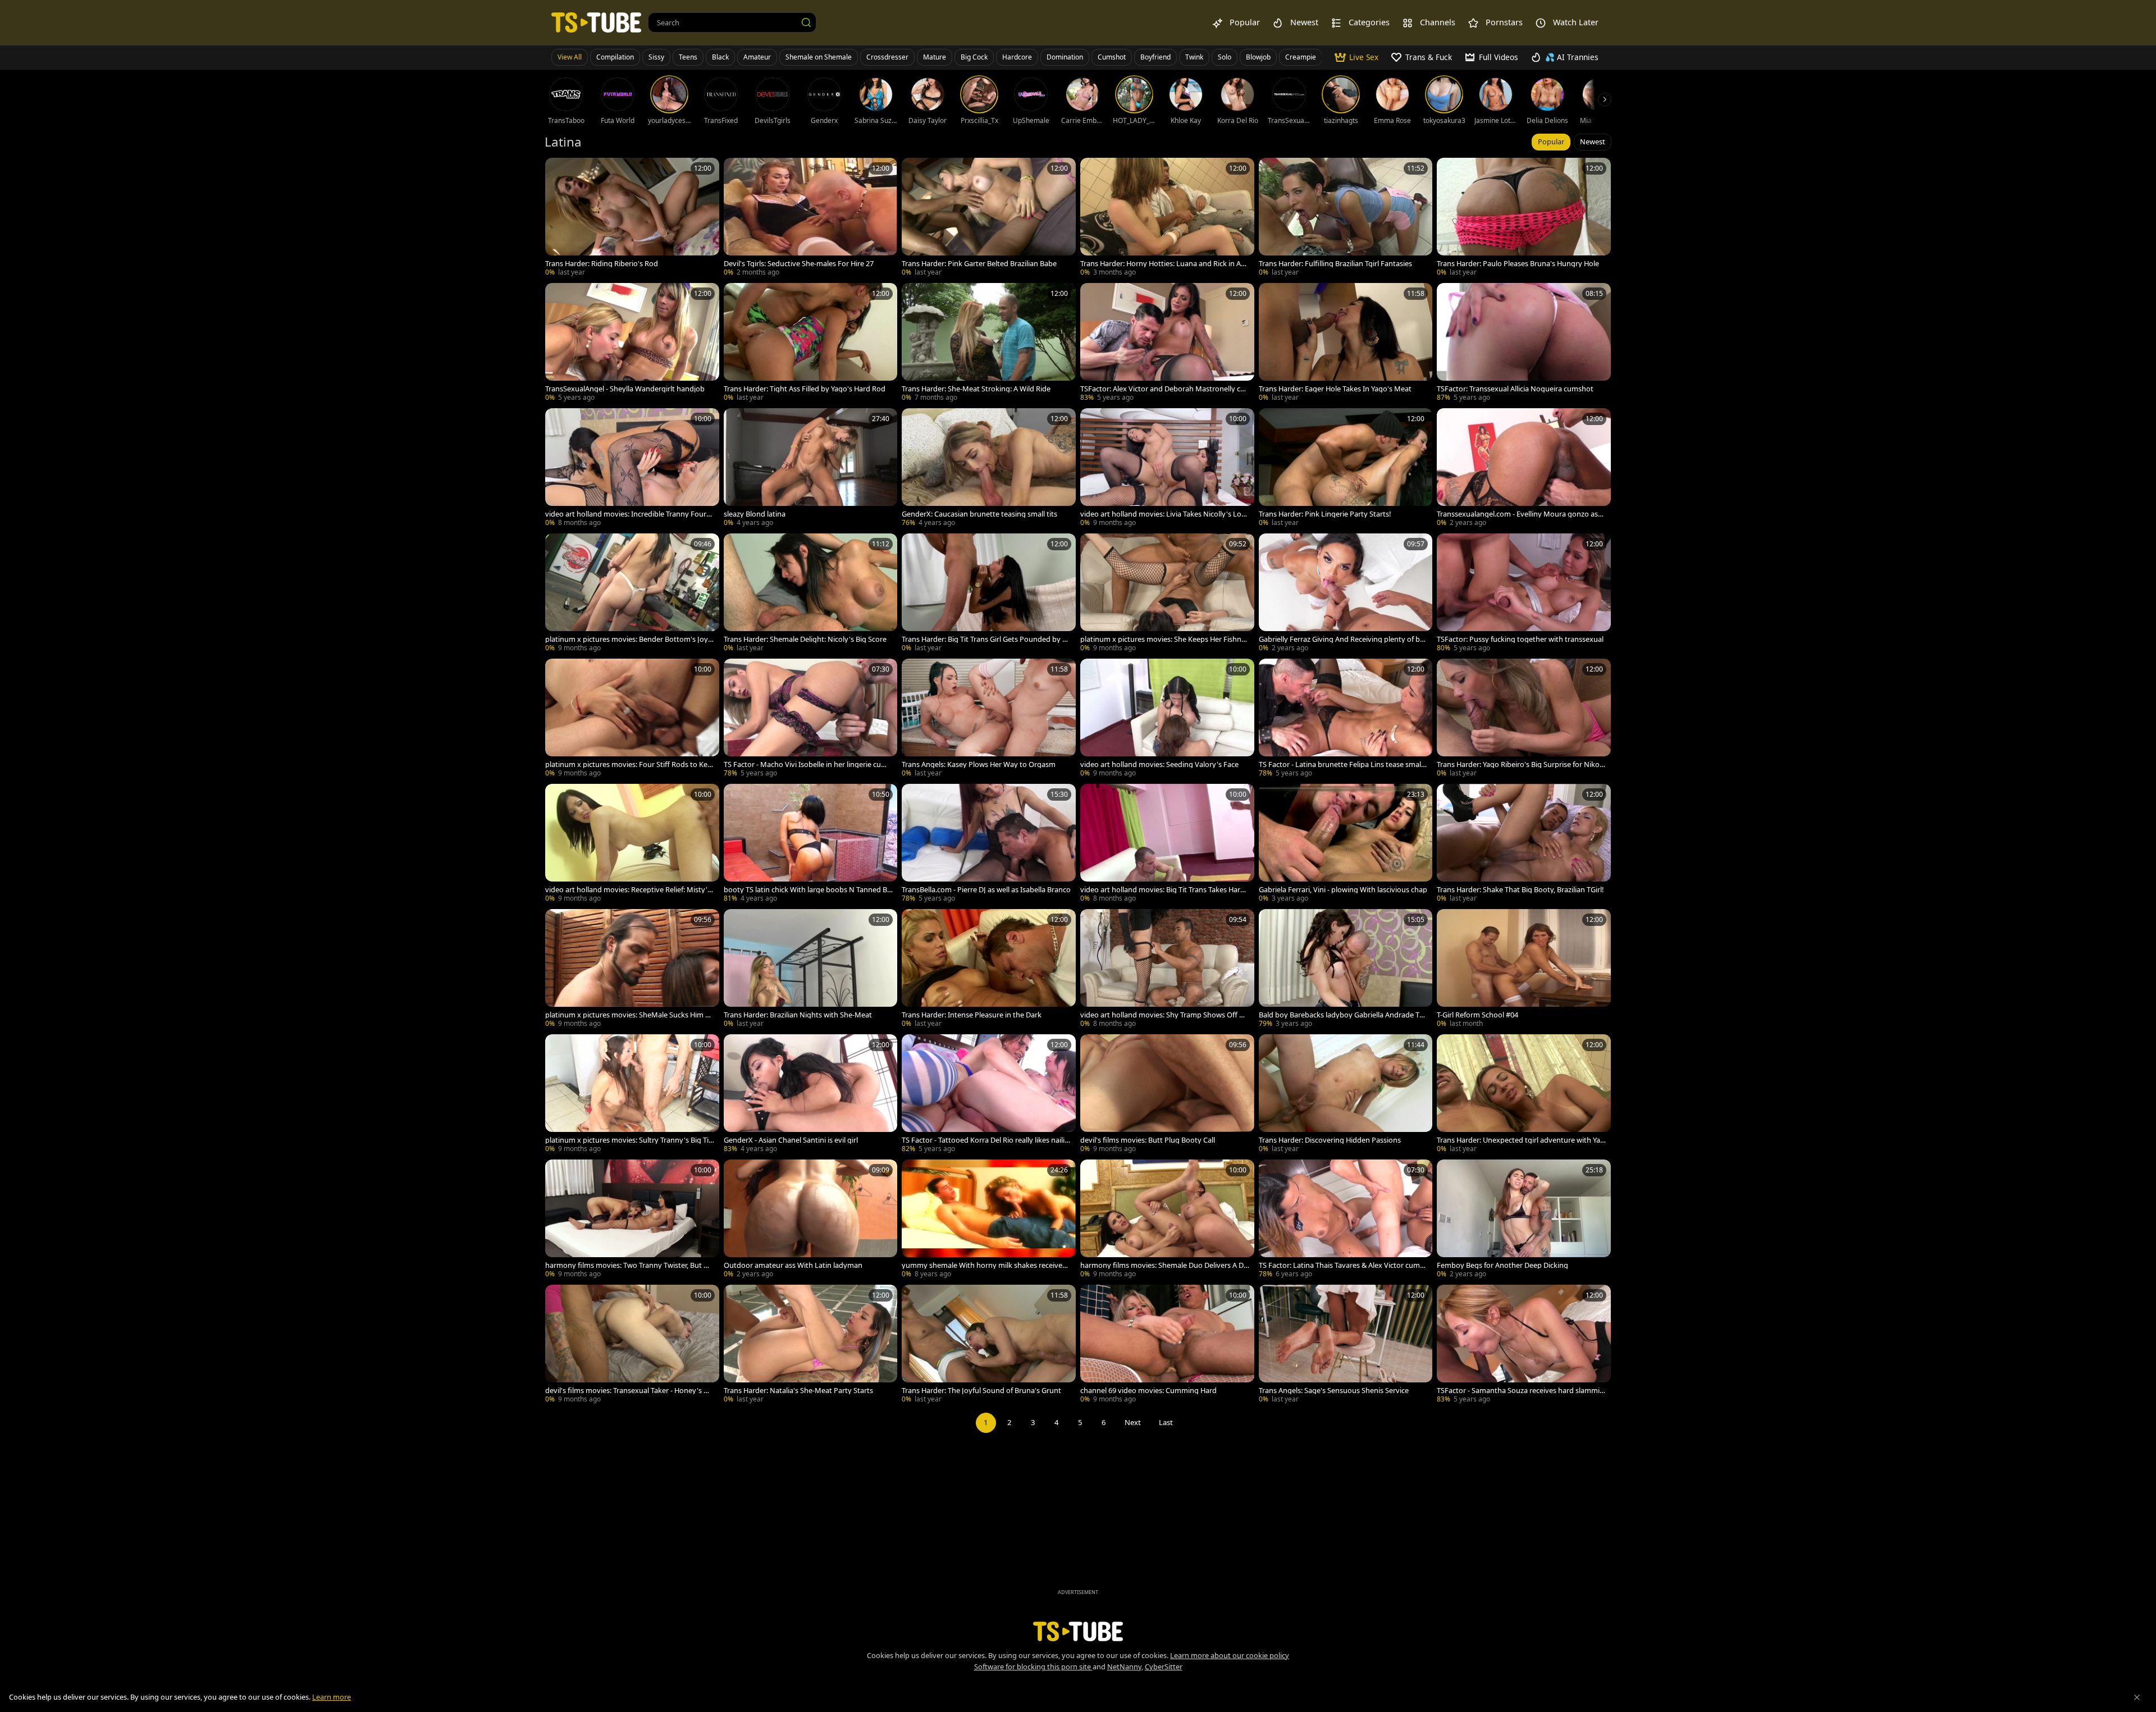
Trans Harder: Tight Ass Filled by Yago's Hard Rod (805, 389)
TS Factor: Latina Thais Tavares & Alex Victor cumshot (1343, 1265)
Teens (688, 57)
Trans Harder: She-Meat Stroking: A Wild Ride (976, 389)
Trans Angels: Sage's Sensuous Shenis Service (1334, 1391)
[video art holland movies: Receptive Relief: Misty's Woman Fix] (632, 844)
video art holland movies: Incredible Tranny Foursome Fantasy (630, 514)
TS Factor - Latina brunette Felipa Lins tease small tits (1343, 764)
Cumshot (1112, 57)
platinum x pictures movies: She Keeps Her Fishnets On (1164, 639)
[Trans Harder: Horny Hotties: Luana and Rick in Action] (1167, 218)
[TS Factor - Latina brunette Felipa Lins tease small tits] (1346, 719)
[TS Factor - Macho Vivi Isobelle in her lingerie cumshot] (811, 719)
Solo (1225, 57)
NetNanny (1124, 1667)
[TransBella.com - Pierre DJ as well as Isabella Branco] (989, 844)
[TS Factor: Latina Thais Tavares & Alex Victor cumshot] (1346, 1220)
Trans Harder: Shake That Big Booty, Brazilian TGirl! (1520, 890)
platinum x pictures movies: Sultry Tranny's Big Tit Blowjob (628, 1140)
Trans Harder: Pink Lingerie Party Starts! (1325, 514)
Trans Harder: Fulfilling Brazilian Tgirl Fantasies (1335, 264)
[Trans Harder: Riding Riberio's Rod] (632, 218)
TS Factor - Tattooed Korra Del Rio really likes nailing (985, 1140)
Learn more (332, 1697)
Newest (1593, 141)
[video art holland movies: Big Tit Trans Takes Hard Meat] (1167, 844)
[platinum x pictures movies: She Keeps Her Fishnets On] (1167, 594)
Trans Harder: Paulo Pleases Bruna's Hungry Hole (1518, 264)
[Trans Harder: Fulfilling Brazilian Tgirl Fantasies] (1346, 218)
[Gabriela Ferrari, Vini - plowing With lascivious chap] (1346, 844)
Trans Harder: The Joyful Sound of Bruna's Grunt (981, 1391)
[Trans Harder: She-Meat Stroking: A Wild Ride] (989, 343)
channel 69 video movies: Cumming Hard (1148, 1391)
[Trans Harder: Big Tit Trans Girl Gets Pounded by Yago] (989, 594)
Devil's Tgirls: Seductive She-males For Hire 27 (799, 264)
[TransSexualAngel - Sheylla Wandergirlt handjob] (632, 343)
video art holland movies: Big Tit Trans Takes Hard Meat (1162, 890)
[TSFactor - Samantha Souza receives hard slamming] (1524, 1345)
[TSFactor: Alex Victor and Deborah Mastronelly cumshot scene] (1167, 343)
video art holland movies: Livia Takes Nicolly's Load (1163, 514)
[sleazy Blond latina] (811, 469)
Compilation (615, 57)
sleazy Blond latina (755, 514)
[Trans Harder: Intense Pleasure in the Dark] (989, 969)
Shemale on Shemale (819, 57)
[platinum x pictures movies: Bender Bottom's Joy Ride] (632, 594)
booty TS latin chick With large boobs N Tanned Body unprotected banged (808, 890)
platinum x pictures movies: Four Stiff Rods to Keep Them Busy (628, 764)
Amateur (757, 57)
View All (570, 57)
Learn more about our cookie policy (1230, 1655)
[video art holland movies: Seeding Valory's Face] (1167, 719)
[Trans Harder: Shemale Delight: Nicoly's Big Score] (811, 594)
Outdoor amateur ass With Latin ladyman (793, 1265)
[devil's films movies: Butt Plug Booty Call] (1167, 1095)
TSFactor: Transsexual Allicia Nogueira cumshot (1515, 389)
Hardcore (1017, 57)
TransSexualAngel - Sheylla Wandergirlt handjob (625, 389)
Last (1166, 1422)
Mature (935, 57)
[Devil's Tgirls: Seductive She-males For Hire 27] (811, 218)
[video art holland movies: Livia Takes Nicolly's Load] (1167, 469)
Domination (1065, 57)
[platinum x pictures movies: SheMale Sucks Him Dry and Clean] (632, 969)
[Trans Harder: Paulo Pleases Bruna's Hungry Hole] (1524, 218)
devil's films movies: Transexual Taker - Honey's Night (628, 1391)
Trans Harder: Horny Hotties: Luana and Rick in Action (1164, 264)
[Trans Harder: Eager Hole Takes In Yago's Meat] (1346, 343)
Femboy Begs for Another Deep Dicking (1502, 1265)
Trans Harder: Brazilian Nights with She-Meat (798, 1015)
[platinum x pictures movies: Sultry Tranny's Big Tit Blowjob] (632, 1095)
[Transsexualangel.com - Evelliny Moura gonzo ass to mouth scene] (1524, 469)
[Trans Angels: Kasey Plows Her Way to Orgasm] (989, 719)
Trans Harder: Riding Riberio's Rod (602, 264)
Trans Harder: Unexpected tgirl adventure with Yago (1521, 1140)
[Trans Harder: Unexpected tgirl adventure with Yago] (1524, 1095)
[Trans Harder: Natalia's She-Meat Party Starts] (811, 1345)
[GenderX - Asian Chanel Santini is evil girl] (811, 1095)
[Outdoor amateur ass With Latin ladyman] (811, 1220)
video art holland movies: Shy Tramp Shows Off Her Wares (1164, 1015)
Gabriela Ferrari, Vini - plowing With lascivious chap (1343, 890)
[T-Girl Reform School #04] (1524, 969)
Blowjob (1258, 57)
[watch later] (559, 171)
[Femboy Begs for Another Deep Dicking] (1524, 1220)
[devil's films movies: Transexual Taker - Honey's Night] (632, 1345)
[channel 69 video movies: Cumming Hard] (1167, 1345)
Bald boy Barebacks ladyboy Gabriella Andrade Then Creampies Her (1343, 1015)
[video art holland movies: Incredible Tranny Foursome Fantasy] (632, 469)
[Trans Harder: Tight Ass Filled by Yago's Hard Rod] (811, 343)
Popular (1551, 141)
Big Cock (974, 57)
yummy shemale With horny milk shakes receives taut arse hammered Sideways (986, 1265)
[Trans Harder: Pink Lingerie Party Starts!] (1346, 469)
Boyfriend (1155, 57)
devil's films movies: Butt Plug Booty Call (1148, 1140)
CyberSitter (1164, 1667)
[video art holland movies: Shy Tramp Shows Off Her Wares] (1167, 969)
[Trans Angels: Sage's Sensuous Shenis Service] (1346, 1345)
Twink (1194, 57)
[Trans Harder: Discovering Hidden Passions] (1346, 1095)
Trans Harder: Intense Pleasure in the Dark (972, 1015)
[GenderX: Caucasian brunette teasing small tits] (989, 469)
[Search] (806, 22)
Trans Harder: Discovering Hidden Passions (1330, 1140)
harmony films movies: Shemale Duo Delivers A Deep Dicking (1164, 1265)
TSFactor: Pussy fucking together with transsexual (1520, 639)
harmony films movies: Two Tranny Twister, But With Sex (629, 1265)
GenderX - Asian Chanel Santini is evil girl (791, 1140)
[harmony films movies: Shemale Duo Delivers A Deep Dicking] (1167, 1220)
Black (720, 57)
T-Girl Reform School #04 (1477, 1015)
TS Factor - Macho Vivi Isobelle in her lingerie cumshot (807, 764)
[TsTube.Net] (596, 22)
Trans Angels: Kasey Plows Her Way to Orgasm (979, 764)
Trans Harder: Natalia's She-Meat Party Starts (798, 1391)
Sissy (656, 57)
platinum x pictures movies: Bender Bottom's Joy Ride (630, 639)
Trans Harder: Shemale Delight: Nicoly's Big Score (805, 639)
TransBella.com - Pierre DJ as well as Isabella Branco (986, 890)
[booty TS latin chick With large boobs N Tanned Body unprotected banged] (811, 844)
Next (1133, 1422)
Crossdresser (887, 57)
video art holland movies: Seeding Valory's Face (1159, 764)
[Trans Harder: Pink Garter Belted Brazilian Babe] (989, 218)
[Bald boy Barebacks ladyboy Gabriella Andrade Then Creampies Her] (1346, 969)
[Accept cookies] (2137, 1697)
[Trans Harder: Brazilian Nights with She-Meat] (811, 969)
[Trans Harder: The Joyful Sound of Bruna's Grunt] (989, 1345)
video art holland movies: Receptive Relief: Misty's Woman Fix (628, 890)
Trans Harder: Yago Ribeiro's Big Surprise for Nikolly (1520, 764)
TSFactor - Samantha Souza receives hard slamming (1520, 1391)
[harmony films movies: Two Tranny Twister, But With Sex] (632, 1220)
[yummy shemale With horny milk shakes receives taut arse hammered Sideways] (989, 1220)
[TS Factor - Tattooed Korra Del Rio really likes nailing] (989, 1095)
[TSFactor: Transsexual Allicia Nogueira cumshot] (1524, 343)
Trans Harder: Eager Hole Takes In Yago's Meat (1335, 389)
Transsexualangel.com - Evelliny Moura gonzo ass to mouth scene (1521, 514)
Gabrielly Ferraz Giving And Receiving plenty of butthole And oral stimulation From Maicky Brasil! (1343, 639)
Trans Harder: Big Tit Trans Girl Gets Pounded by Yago (986, 639)
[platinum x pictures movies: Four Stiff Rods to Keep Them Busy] (632, 719)
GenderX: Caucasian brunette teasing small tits (979, 514)
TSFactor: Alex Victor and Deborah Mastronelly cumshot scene (1162, 389)
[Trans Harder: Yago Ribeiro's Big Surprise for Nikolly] (1524, 719)
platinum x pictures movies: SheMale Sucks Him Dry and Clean (629, 1015)
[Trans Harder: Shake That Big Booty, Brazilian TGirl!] (1524, 844)
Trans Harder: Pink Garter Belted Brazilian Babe (979, 264)
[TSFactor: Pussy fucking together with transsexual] (1524, 594)
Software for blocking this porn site (1033, 1667)
